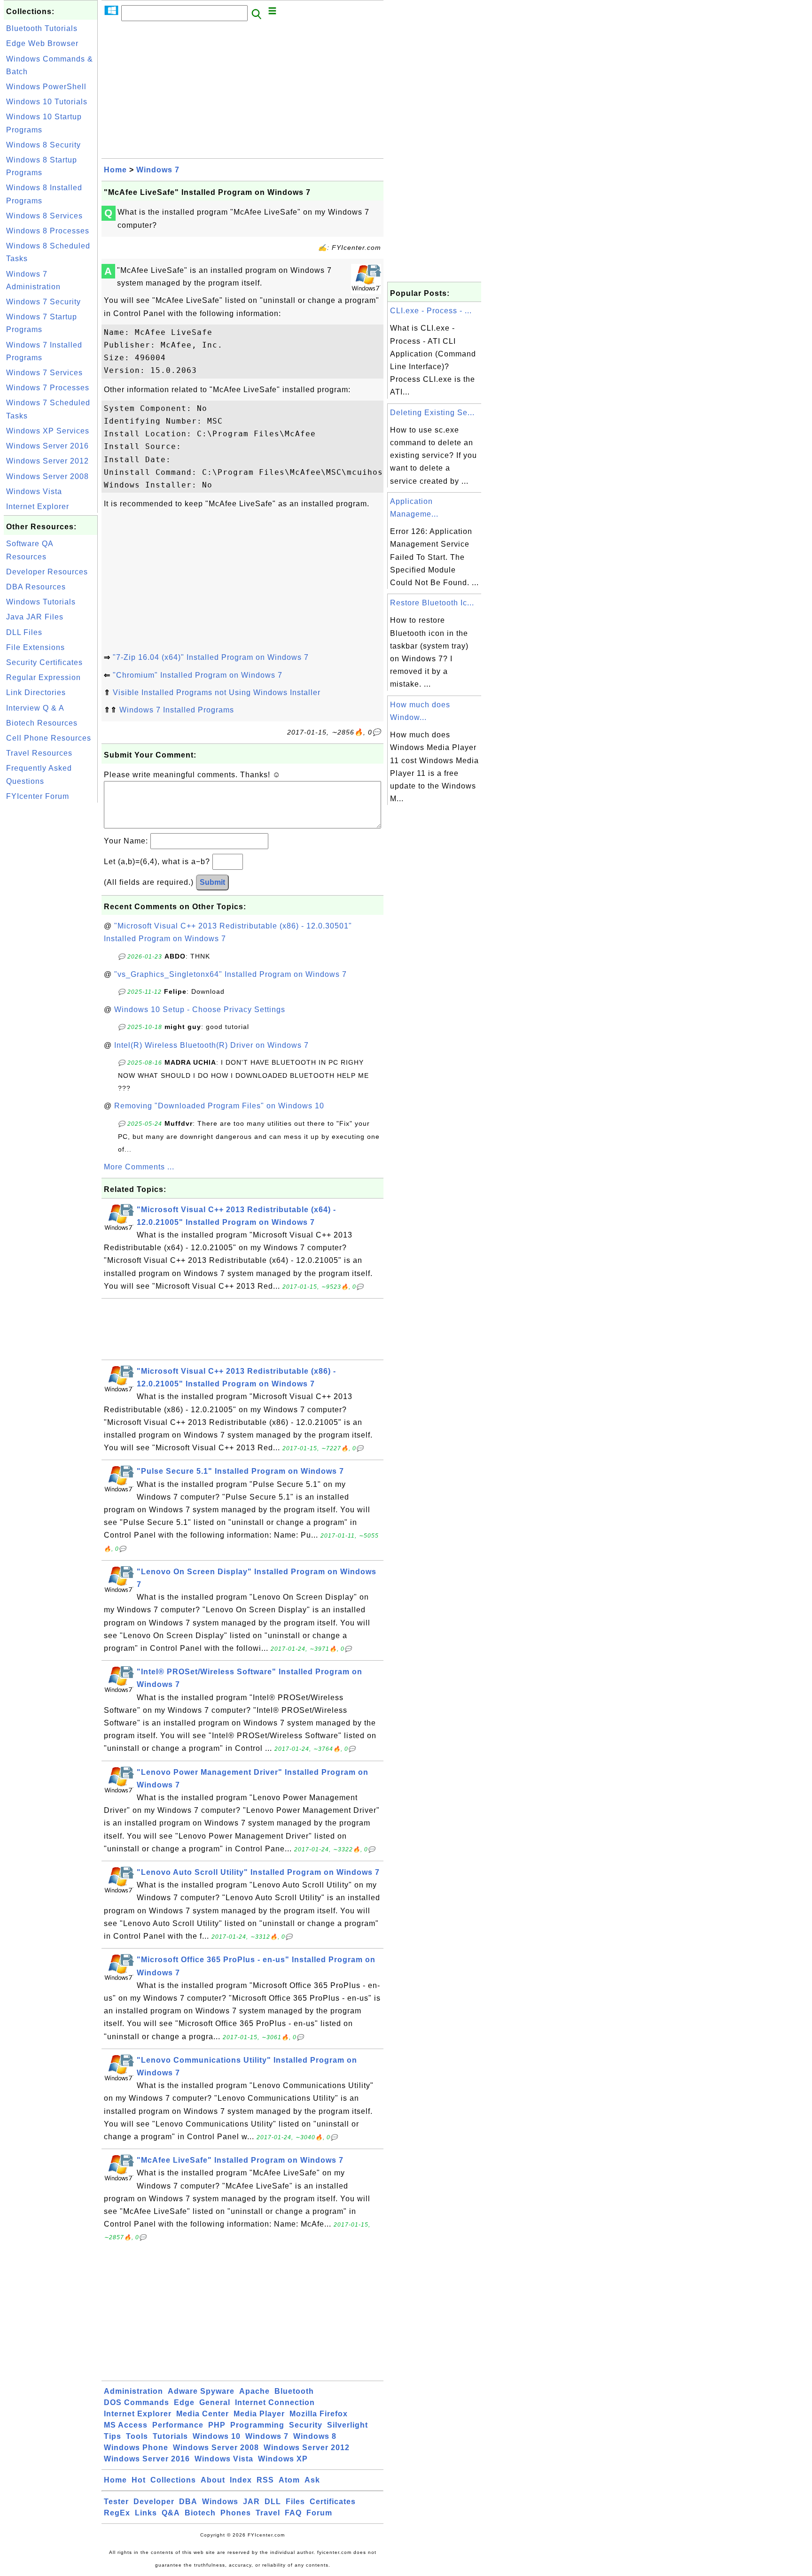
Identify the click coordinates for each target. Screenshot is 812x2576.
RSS (265, 2480)
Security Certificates (44, 662)
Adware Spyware (201, 2391)
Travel (268, 2513)
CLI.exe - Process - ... (431, 311)
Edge (184, 2402)
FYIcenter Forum (38, 796)
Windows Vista (34, 491)
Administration (133, 2391)
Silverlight (347, 2425)
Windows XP (283, 2459)
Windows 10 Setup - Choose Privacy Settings (200, 1010)
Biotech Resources (42, 723)
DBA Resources (36, 587)
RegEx (117, 2513)
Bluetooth (294, 2391)
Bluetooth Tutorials (42, 28)
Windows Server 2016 (47, 446)
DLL (273, 2502)
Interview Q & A (35, 708)
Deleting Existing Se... (432, 413)
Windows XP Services (48, 431)
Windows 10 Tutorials (47, 102)
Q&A (171, 2513)
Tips (113, 2436)
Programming (257, 2425)
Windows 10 (217, 2436)
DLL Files (24, 632)
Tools (137, 2436)
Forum (319, 2513)
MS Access (126, 2425)
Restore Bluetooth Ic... (432, 603)
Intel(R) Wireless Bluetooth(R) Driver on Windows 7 (211, 1045)
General (215, 2402)
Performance (178, 2425)
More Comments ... (139, 1167)
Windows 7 (158, 170)
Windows (220, 2502)
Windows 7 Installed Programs (177, 710)
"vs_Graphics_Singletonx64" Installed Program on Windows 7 (230, 974)
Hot (139, 2480)
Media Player (259, 2414)
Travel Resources (39, 753)
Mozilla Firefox (319, 2414)
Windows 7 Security (43, 302)
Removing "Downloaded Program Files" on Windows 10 (219, 1106)
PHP (217, 2425)
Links (146, 2513)
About (213, 2480)
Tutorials (170, 2436)
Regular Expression (43, 677)
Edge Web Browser (42, 43)
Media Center (203, 2414)
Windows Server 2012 (47, 461)
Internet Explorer (38, 507)
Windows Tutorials (41, 602)
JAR (251, 2502)
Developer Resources (47, 572)
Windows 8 (315, 2436)
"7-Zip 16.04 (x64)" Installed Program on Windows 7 (211, 657)
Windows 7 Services (44, 373)
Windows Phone (136, 2448)
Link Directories (36, 692)
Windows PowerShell (46, 87)
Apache (254, 2391)
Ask (312, 2480)
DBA (188, 2502)
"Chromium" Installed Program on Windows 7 (198, 675)
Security (306, 2425)
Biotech (200, 2513)
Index (241, 2480)
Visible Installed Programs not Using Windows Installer (217, 692)
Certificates (333, 2502)
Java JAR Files (35, 617)
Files (295, 2502)
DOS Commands (137, 2402)
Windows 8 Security (43, 145)
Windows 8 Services (44, 216)
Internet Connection (275, 2402)
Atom (289, 2480)
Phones (236, 2513)
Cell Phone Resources (49, 738)
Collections (173, 2480)
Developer (154, 2502)
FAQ (293, 2513)
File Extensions (35, 647)
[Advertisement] (51, 946)
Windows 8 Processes (48, 231)
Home (115, 170)
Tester (116, 2502)
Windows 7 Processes (48, 388)
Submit (212, 882)
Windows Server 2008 (47, 476)
